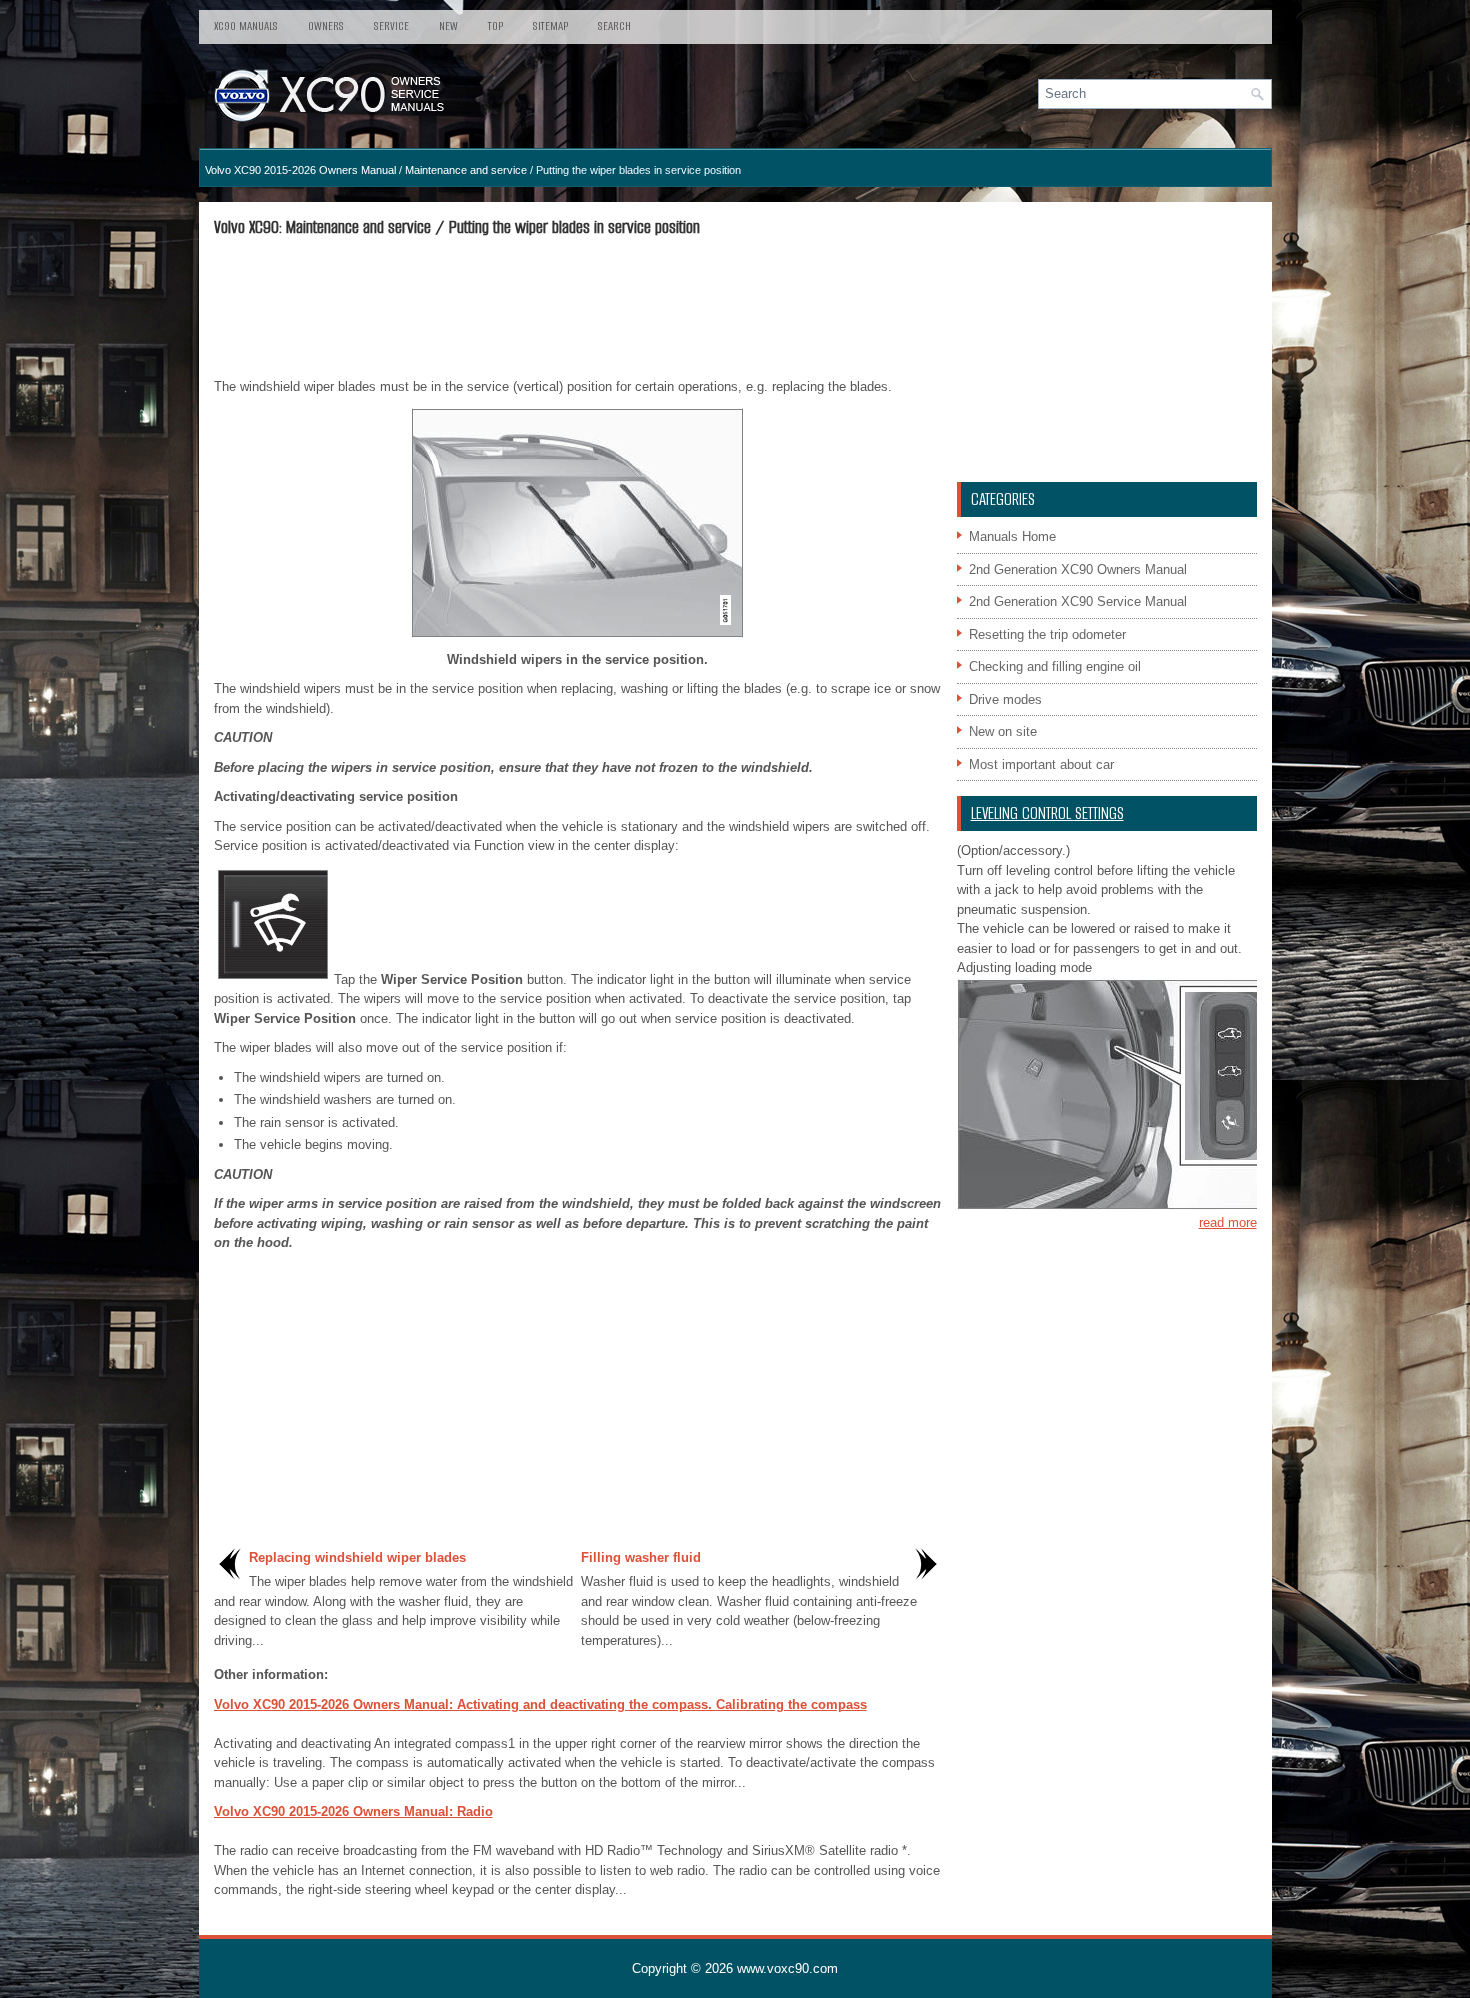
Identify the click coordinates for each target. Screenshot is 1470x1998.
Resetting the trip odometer (1047, 634)
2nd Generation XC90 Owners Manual (1078, 569)
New (448, 25)
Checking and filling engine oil (1055, 666)
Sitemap (550, 25)
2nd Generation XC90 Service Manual (1078, 601)
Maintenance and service (466, 170)
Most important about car (1041, 764)
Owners (326, 25)
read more (1228, 1222)
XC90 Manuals (246, 25)
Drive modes (1005, 699)
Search (614, 25)
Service (391, 25)
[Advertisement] (578, 307)
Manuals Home (1012, 536)
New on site (1003, 731)
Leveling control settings (1047, 813)
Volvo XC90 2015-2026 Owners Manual (300, 170)
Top (495, 25)
